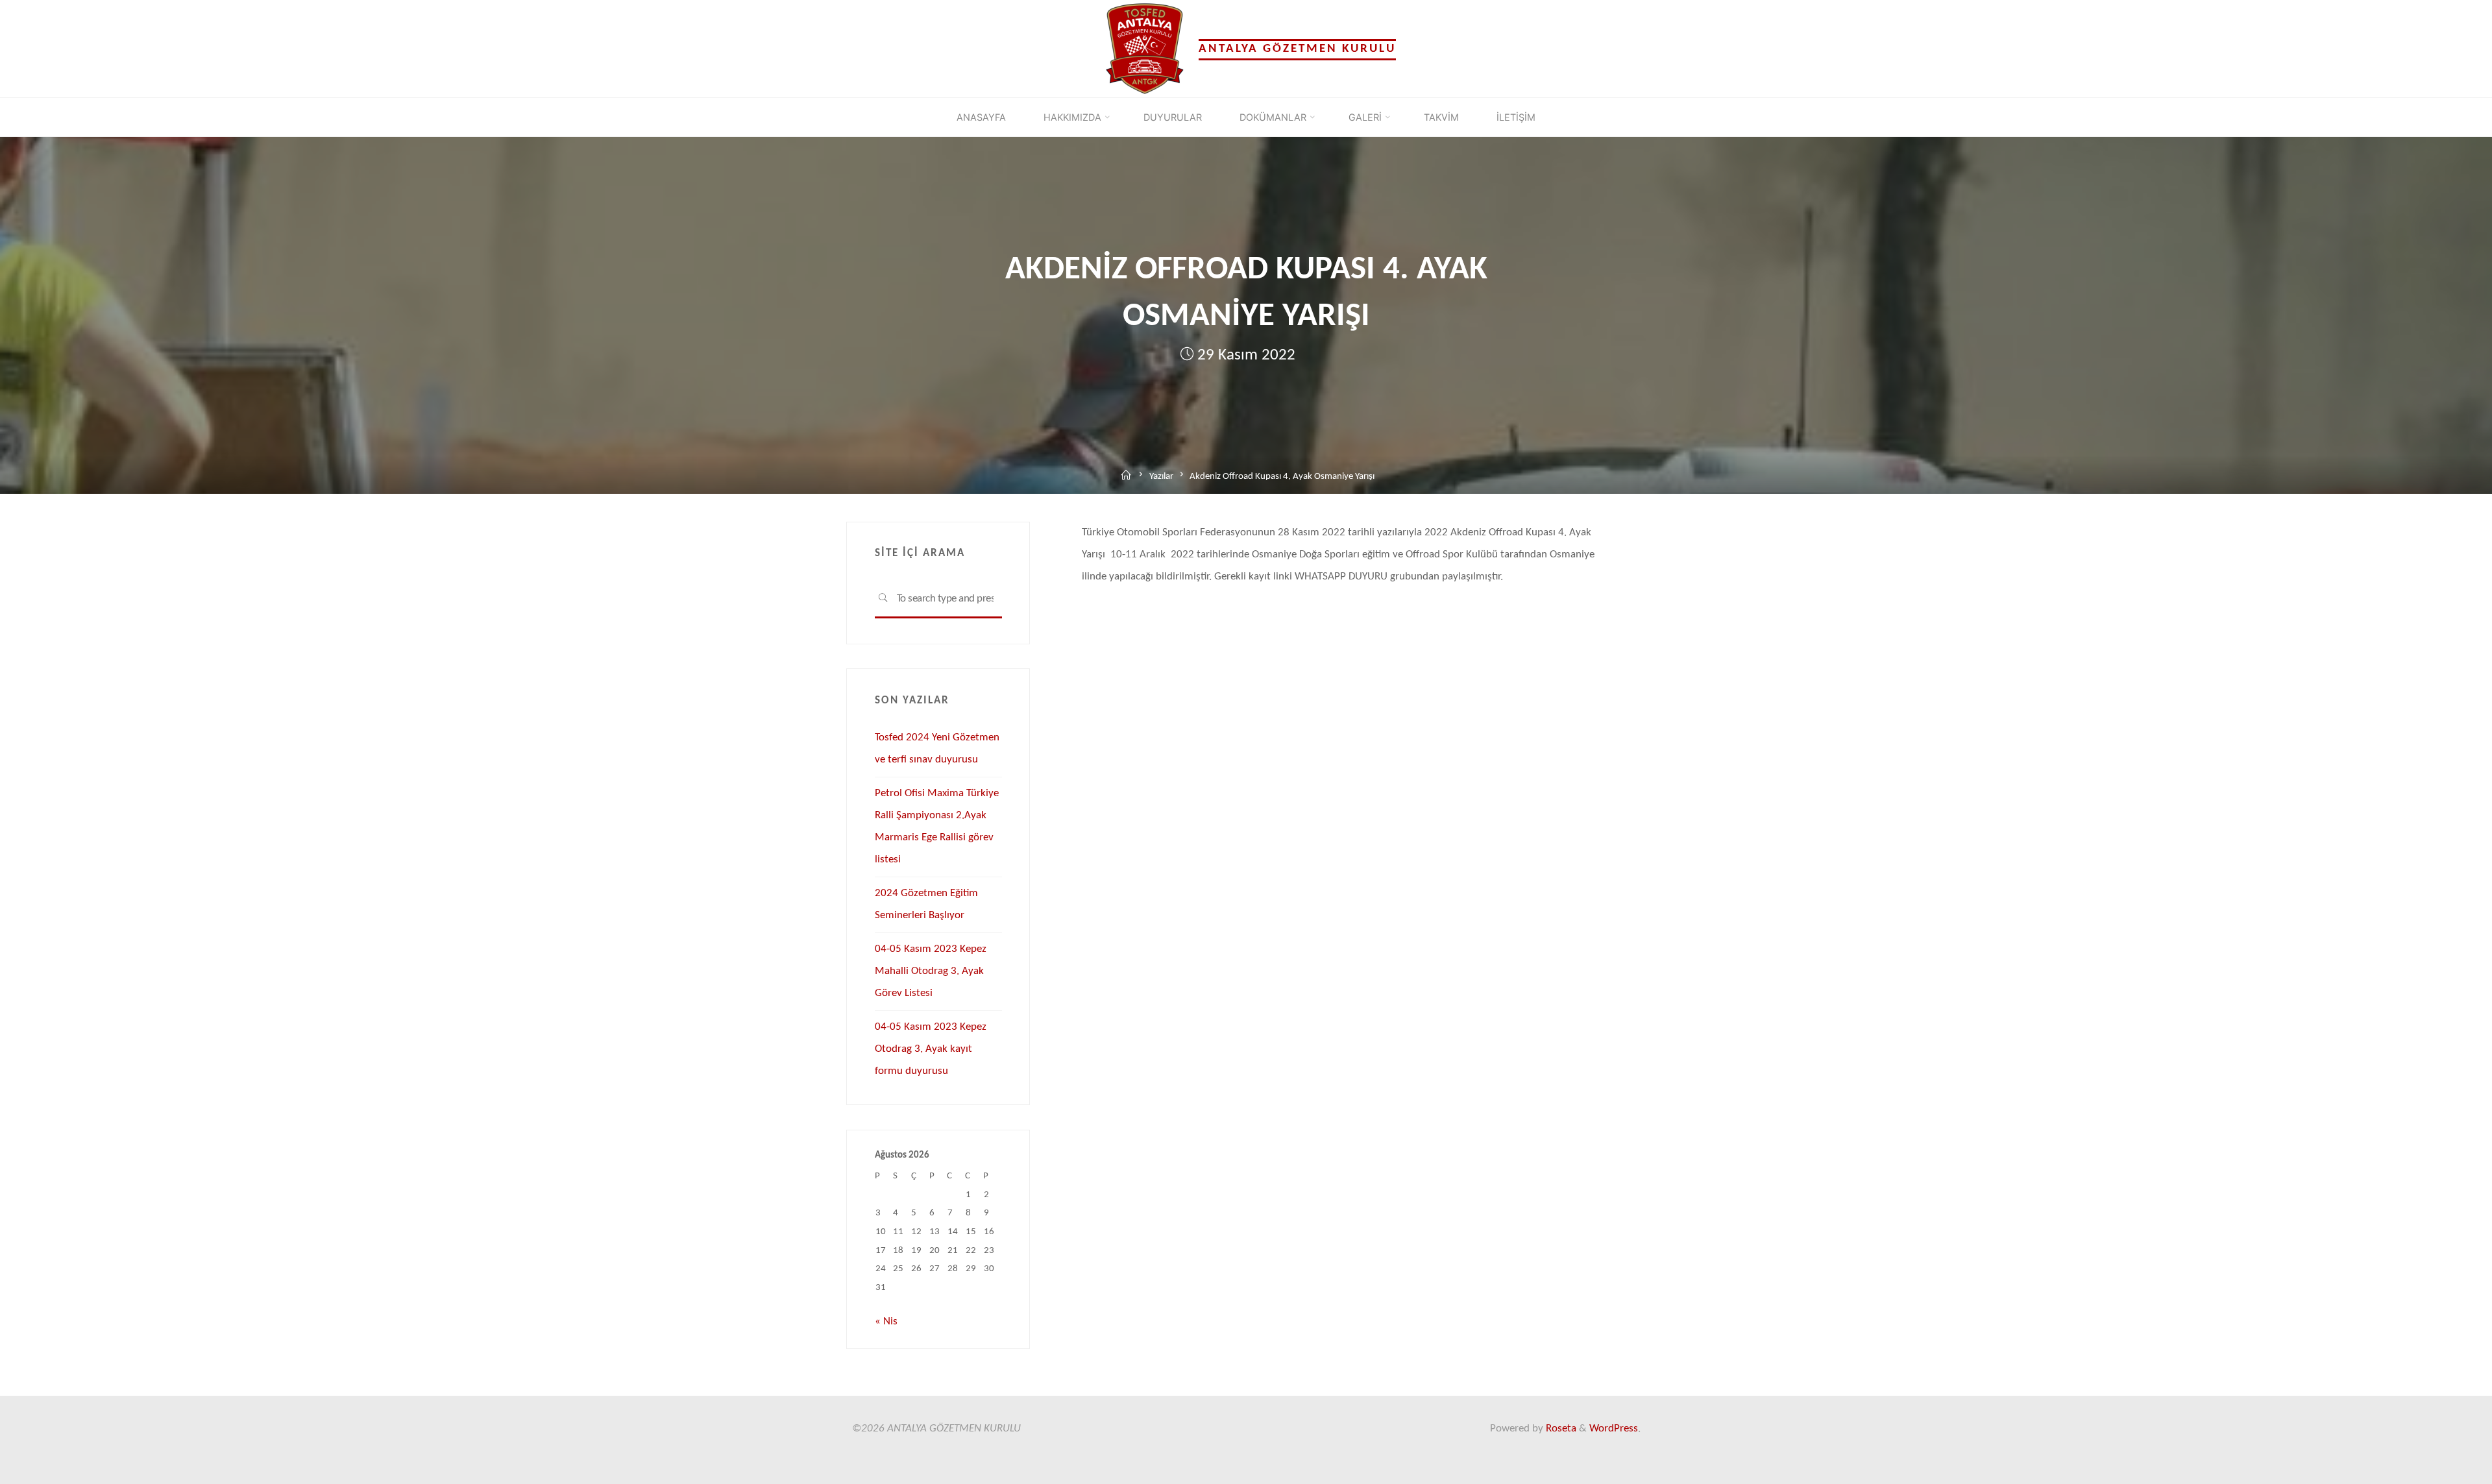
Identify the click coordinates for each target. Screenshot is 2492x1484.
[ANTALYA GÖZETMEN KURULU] (1145, 48)
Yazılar (1161, 477)
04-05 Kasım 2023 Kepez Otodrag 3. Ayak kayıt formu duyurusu (931, 1049)
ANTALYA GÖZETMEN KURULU (1297, 49)
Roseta (1560, 1429)
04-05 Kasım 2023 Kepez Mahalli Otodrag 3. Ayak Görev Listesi (931, 971)
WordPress (1614, 1429)
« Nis (886, 1321)
